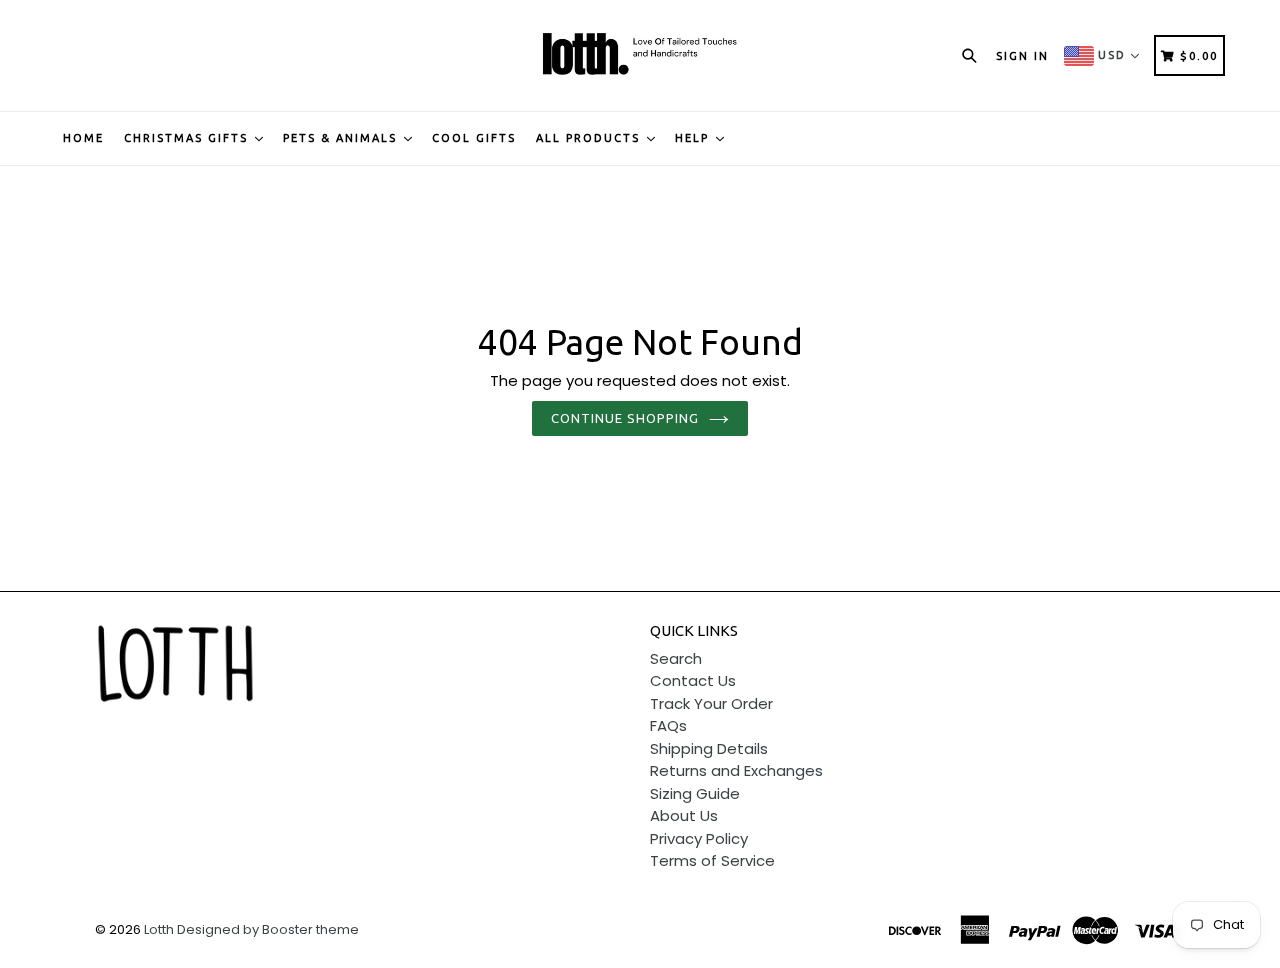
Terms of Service (712, 860)
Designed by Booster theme (268, 929)
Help (694, 138)
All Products (590, 138)
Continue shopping (625, 418)
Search (676, 658)
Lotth (159, 929)
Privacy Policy (699, 838)
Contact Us (693, 680)
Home (83, 138)
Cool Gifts (474, 138)
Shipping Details (709, 748)
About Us (684, 815)
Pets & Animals (342, 138)
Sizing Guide (695, 793)
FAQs (668, 725)
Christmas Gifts (188, 138)
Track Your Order (711, 703)
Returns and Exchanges (736, 770)
